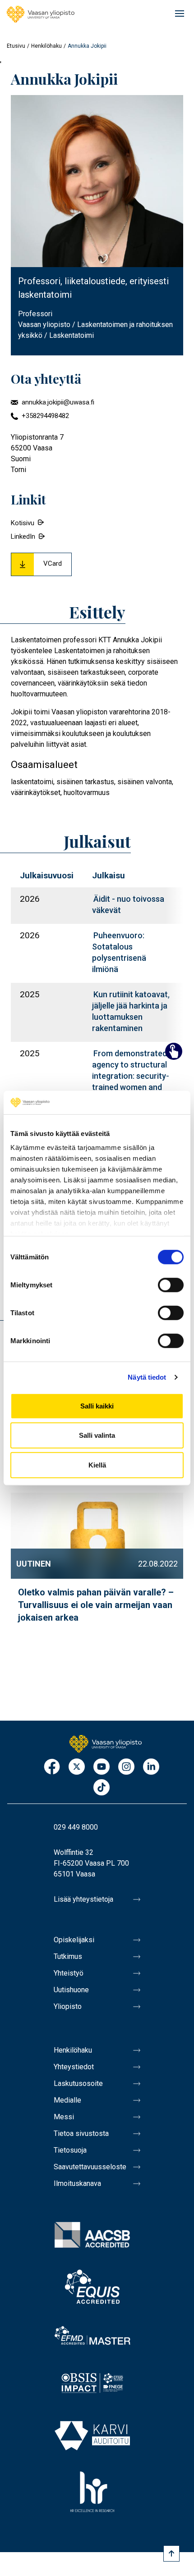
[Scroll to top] (171, 2553)
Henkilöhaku (46, 46)
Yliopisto (68, 2006)
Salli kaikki (97, 1406)
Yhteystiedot (74, 2067)
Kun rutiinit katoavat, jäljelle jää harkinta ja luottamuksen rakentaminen (131, 1011)
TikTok (102, 1788)
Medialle (67, 2100)
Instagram (126, 1767)
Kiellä (97, 1465)
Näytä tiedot (147, 1377)
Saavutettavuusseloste (90, 2167)
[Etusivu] (41, 14)
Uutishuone (71, 1990)
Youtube (102, 1767)
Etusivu (16, 46)
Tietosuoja (70, 2150)
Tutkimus (68, 1956)
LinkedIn (23, 536)
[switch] (171, 1285)
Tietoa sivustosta (81, 2133)
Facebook (52, 1767)
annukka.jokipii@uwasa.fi (58, 402)
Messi (64, 2117)
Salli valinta (97, 1435)
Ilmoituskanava (77, 2183)
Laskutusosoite (78, 2083)
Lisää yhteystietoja (83, 1899)
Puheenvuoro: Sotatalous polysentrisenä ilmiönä (119, 952)
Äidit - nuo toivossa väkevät (128, 904)
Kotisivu (23, 523)
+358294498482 (45, 416)
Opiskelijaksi (74, 1940)
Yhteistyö (69, 1973)
